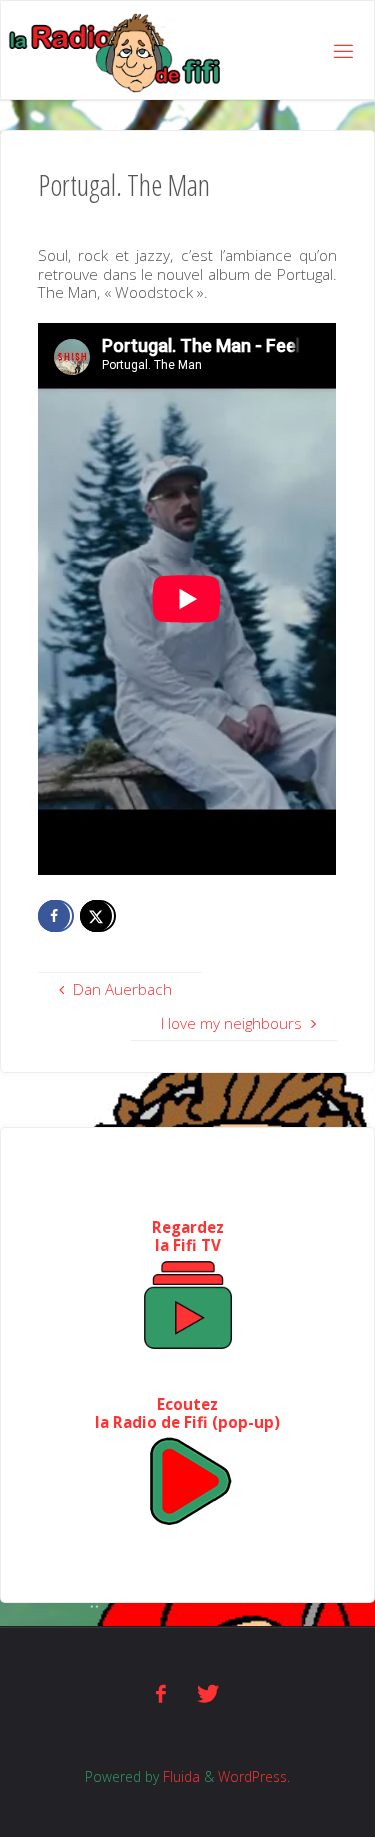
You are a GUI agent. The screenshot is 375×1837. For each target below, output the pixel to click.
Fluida (179, 1776)
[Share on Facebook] (56, 916)
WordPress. (254, 1776)
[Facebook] (161, 1693)
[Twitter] (208, 1693)
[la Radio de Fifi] (115, 51)
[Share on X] (98, 916)
